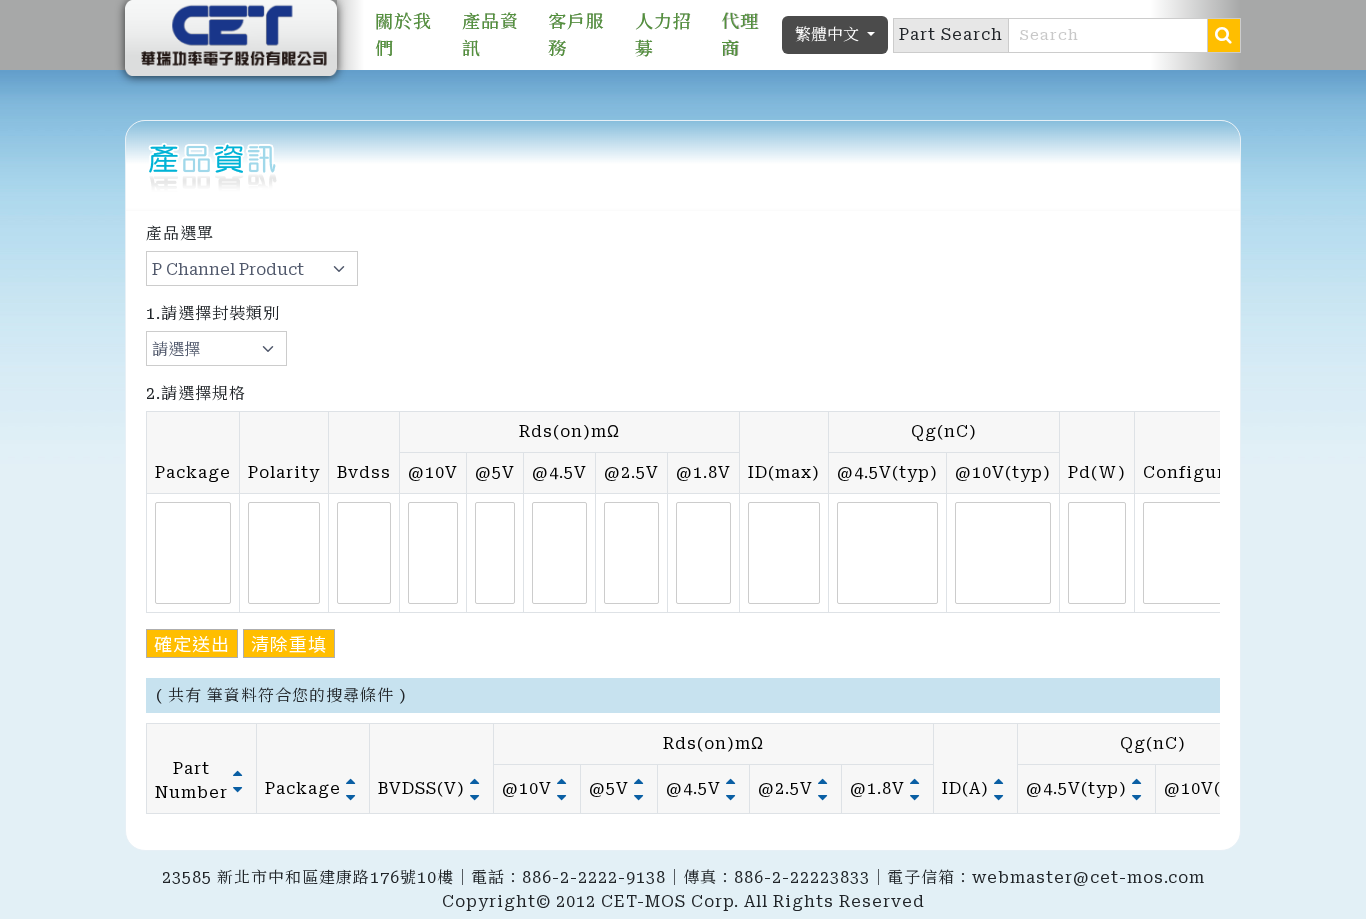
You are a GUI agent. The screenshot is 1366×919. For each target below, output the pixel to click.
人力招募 (663, 35)
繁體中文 (829, 34)
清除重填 (289, 643)
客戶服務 (576, 35)
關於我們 (403, 35)
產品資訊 (490, 35)
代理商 (740, 35)
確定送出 (192, 643)
